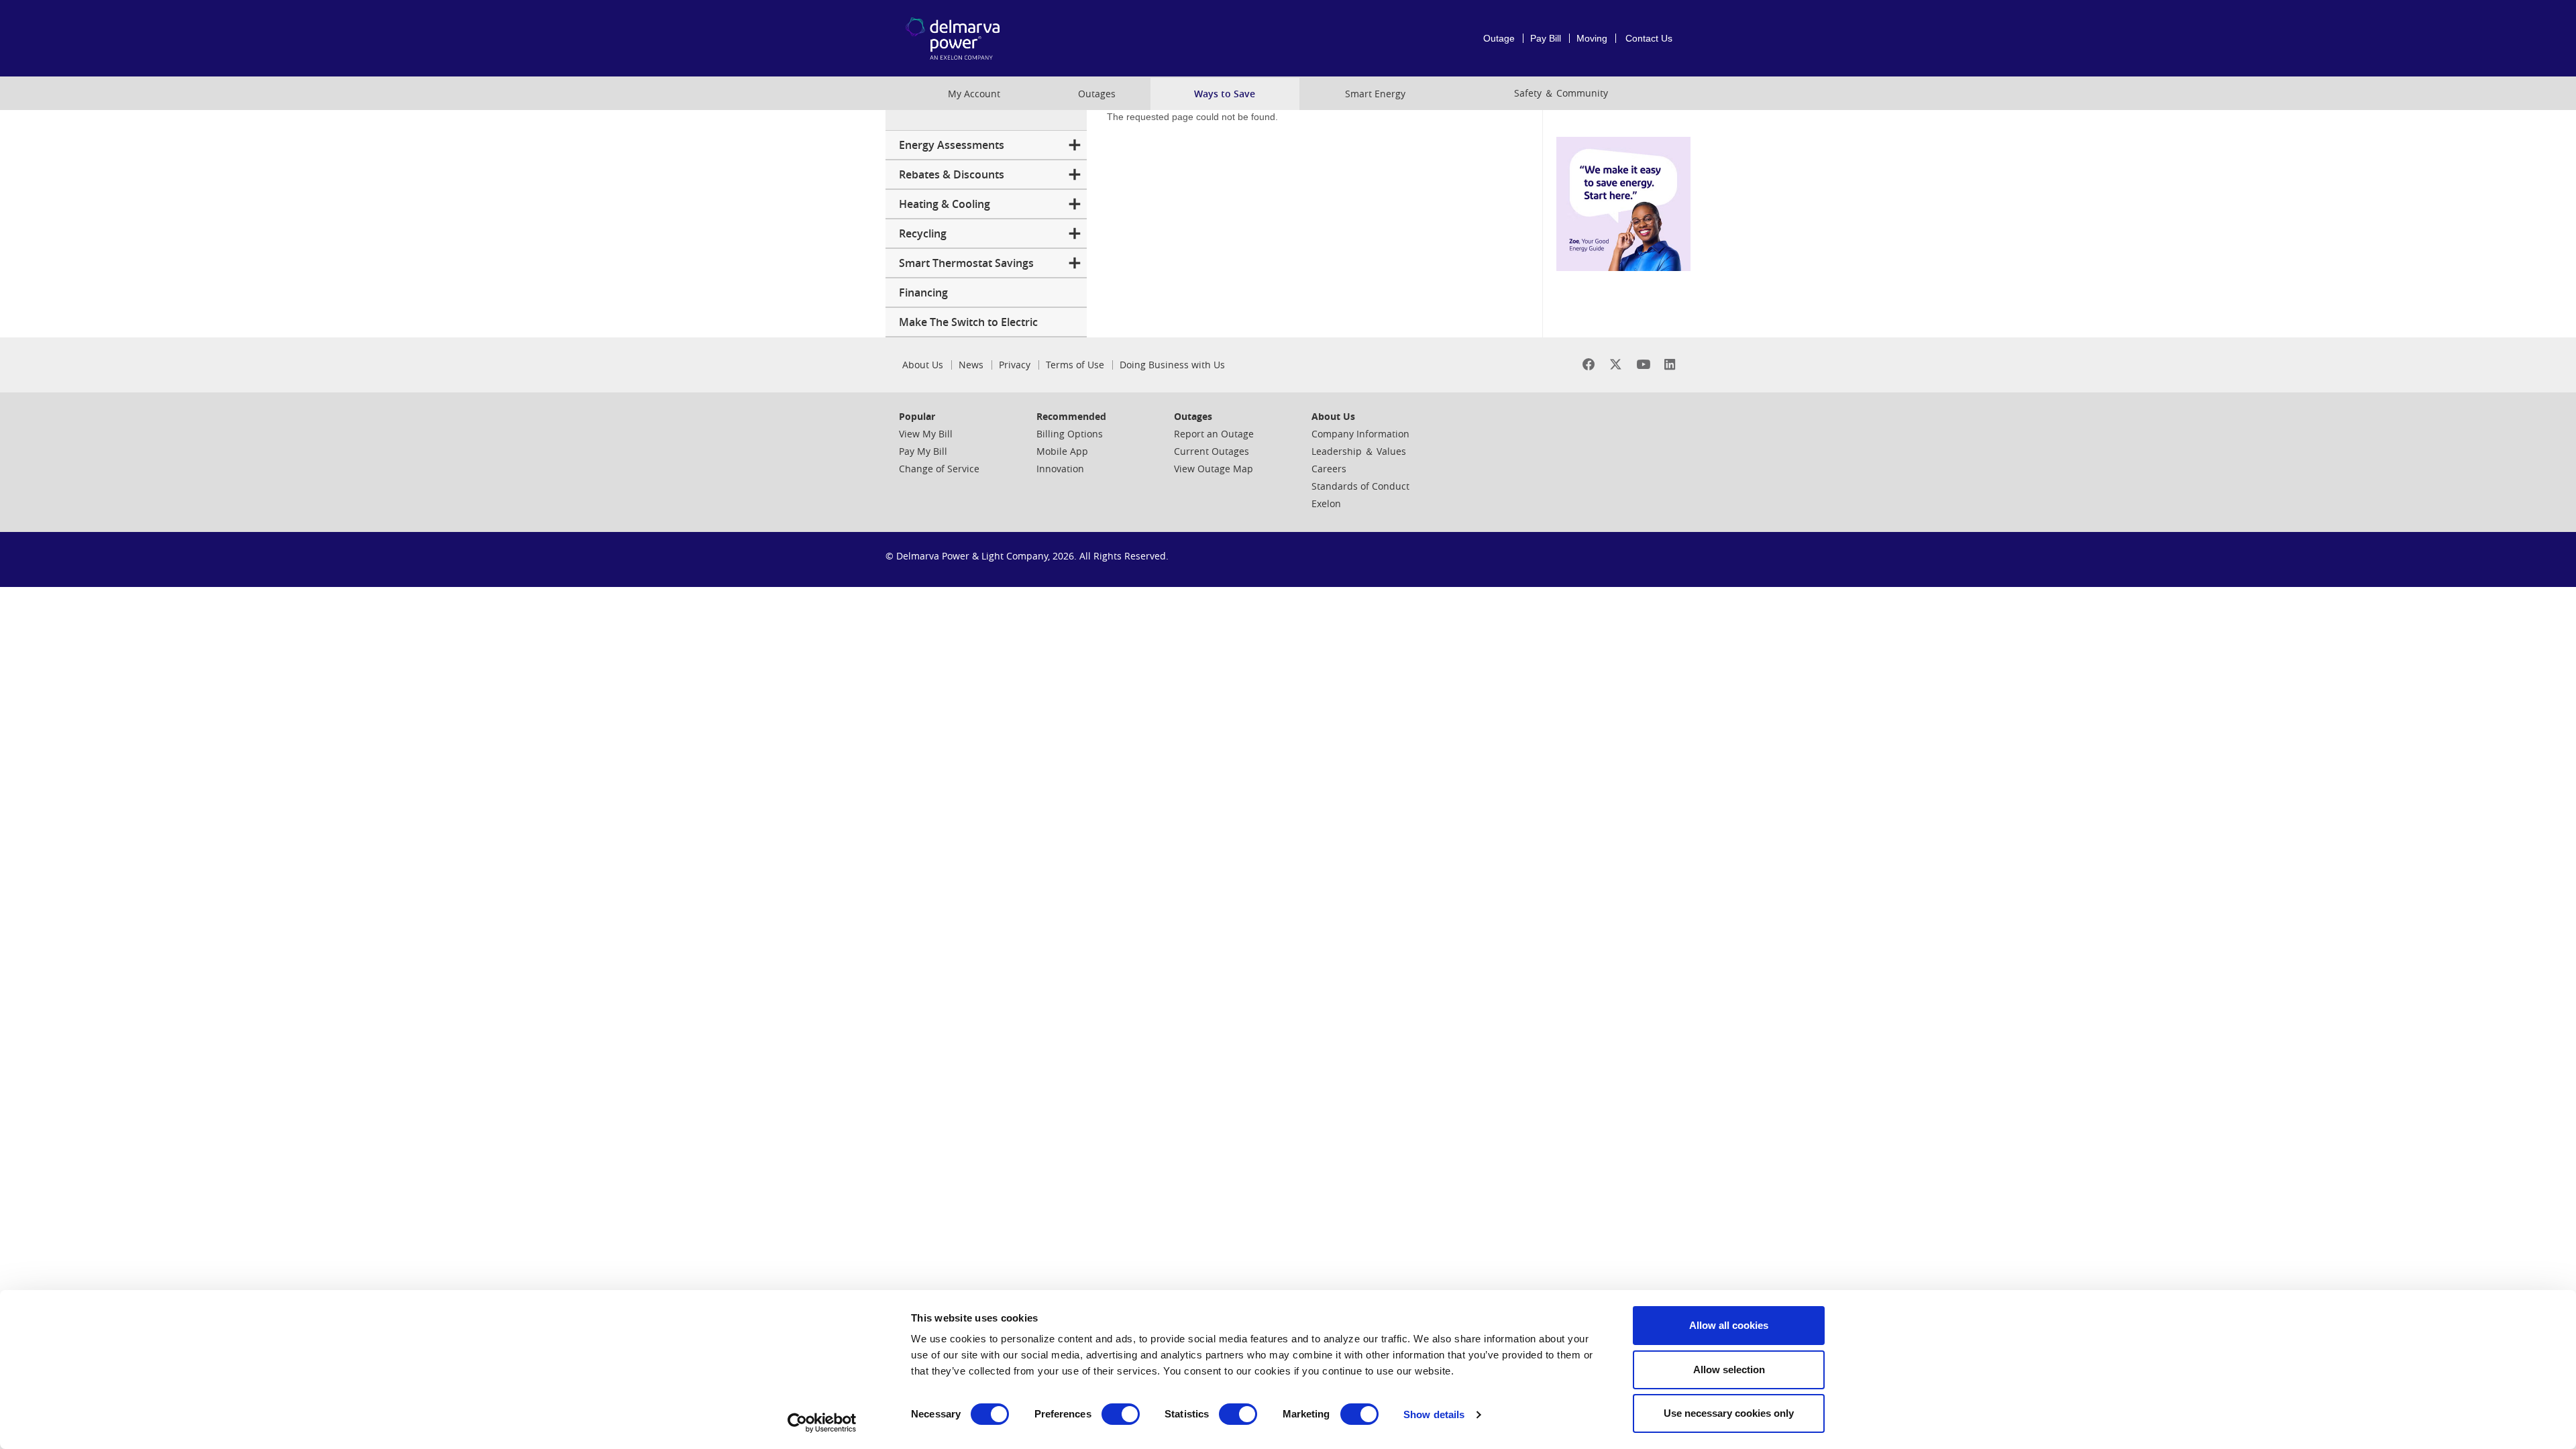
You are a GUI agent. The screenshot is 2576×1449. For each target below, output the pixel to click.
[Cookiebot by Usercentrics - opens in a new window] (822, 1423)
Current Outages (1212, 451)
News (971, 365)
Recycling (923, 233)
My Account (974, 94)
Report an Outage (1214, 434)
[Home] (975, 38)
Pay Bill (1546, 38)
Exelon (1326, 503)
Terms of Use (1075, 365)
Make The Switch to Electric (968, 322)
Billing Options (1070, 434)
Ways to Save (1225, 94)
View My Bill (926, 434)
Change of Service (939, 469)
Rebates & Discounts (952, 174)
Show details (1434, 1414)
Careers (1329, 469)
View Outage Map (1214, 469)
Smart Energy (1375, 94)
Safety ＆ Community (1561, 93)
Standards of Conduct (1360, 486)
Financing (923, 292)
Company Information (1360, 434)
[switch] (1121, 1414)
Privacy (1015, 365)
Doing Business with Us (1172, 365)
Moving (1592, 38)
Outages (1097, 94)
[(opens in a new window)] (1589, 365)
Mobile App (1062, 451)
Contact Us (1649, 38)
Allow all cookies (1729, 1325)
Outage (1499, 38)
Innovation (1060, 469)
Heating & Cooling (945, 204)
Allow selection (1729, 1370)
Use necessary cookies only (1729, 1413)
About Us (923, 365)
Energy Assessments (952, 145)
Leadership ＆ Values (1359, 451)
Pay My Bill (923, 451)
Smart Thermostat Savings (966, 263)
